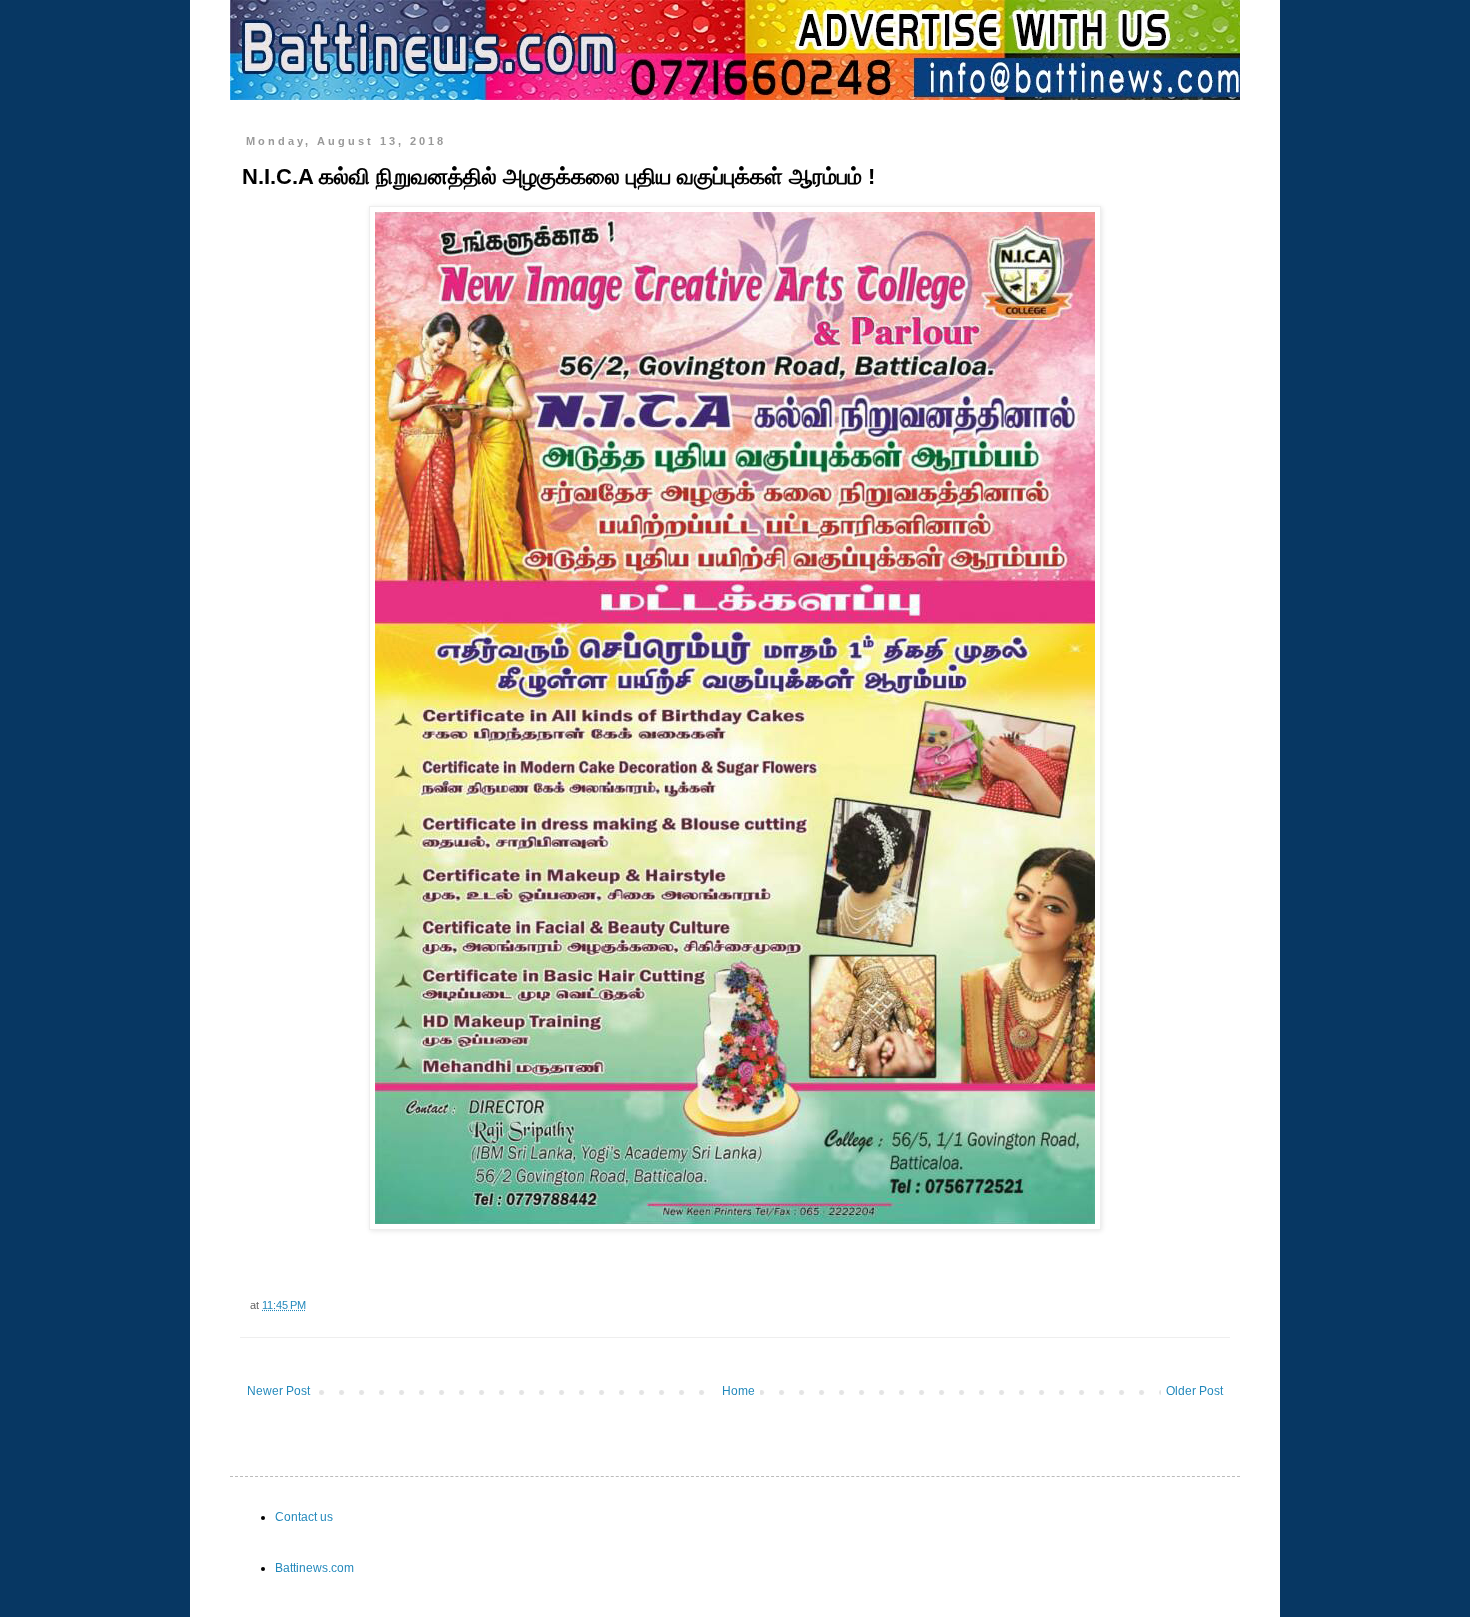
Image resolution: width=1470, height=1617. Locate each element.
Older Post (1194, 1391)
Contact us (304, 1517)
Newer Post (278, 1391)
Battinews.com (314, 1568)
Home (738, 1391)
